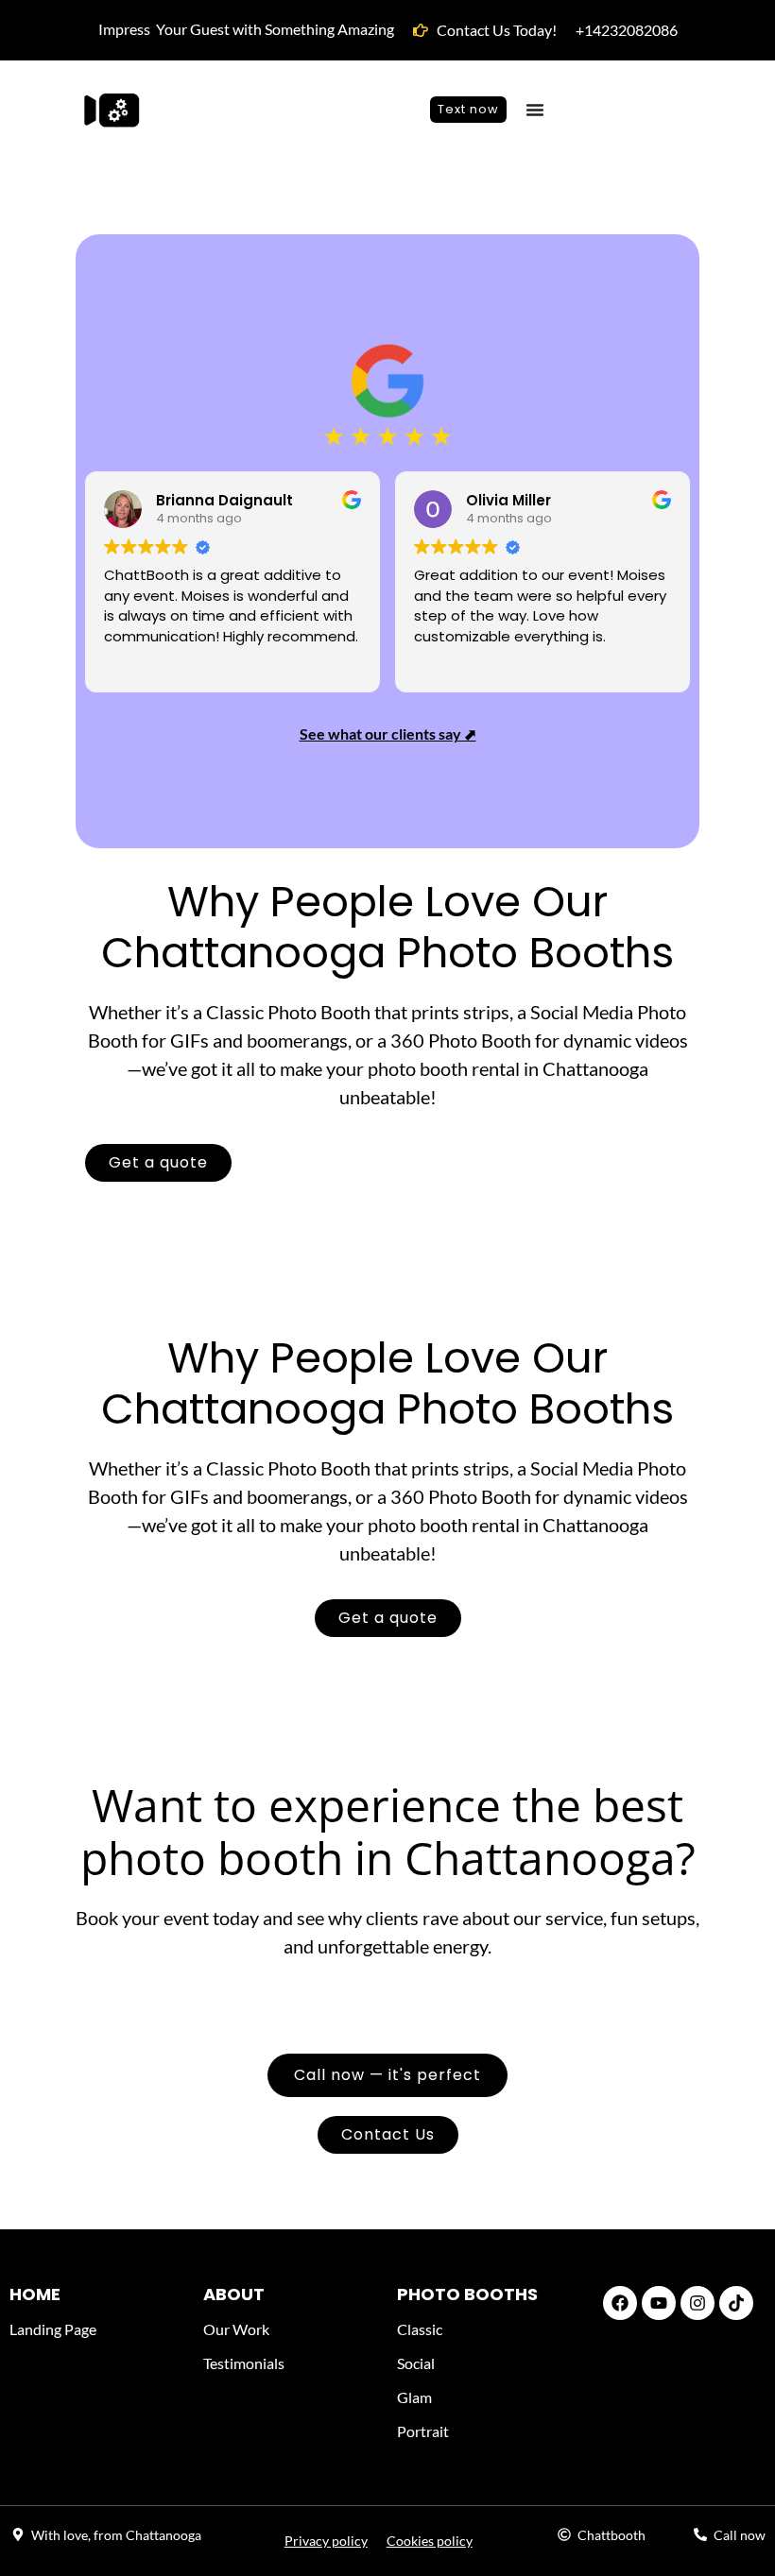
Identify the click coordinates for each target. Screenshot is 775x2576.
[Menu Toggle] (535, 110)
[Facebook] (620, 2303)
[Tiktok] (736, 2303)
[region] (246, 2439)
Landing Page (53, 2329)
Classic (420, 2329)
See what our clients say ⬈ (388, 734)
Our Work (236, 2329)
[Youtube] (659, 2303)
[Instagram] (697, 2303)
